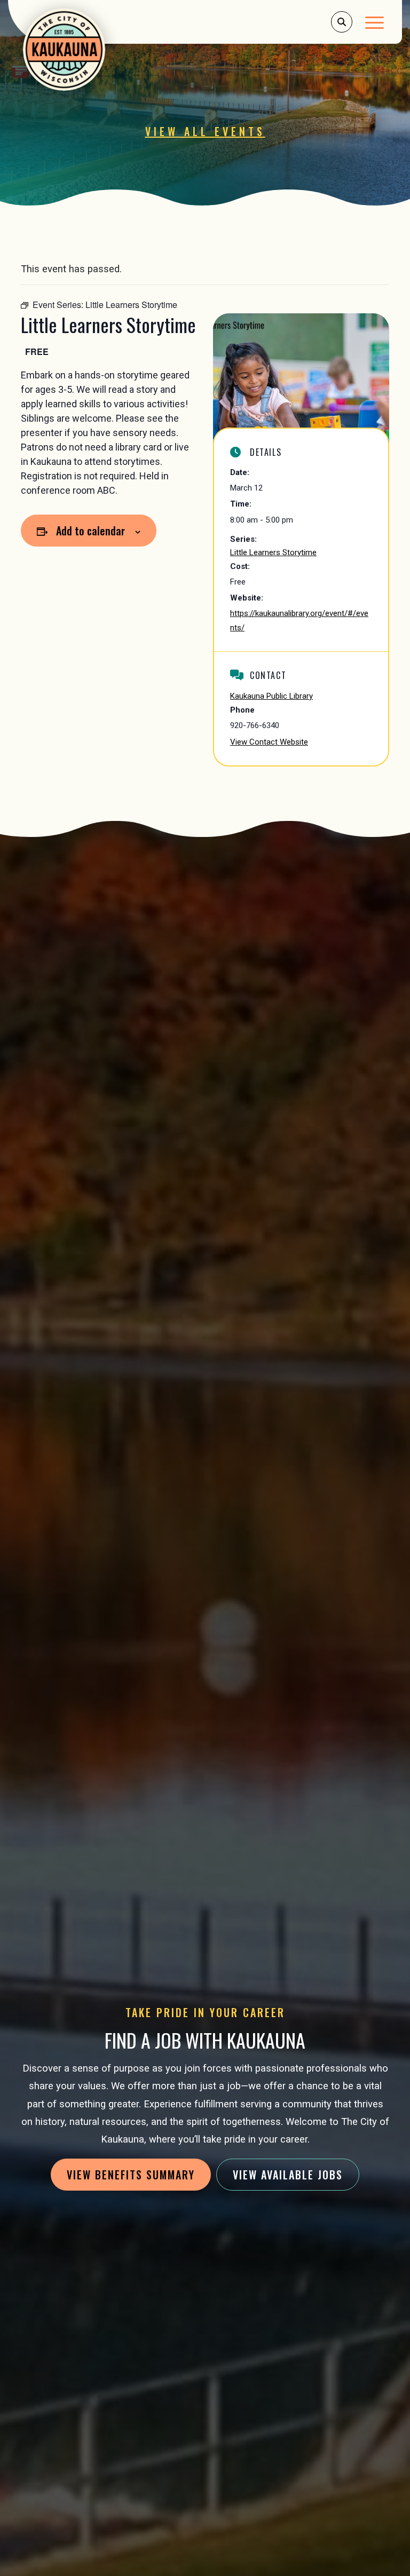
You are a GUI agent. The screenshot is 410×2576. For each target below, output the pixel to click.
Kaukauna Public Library (271, 696)
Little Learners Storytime (273, 552)
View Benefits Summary (131, 2175)
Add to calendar (90, 531)
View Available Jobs (288, 2175)
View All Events (205, 131)
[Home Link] (67, 50)
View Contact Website (269, 742)
